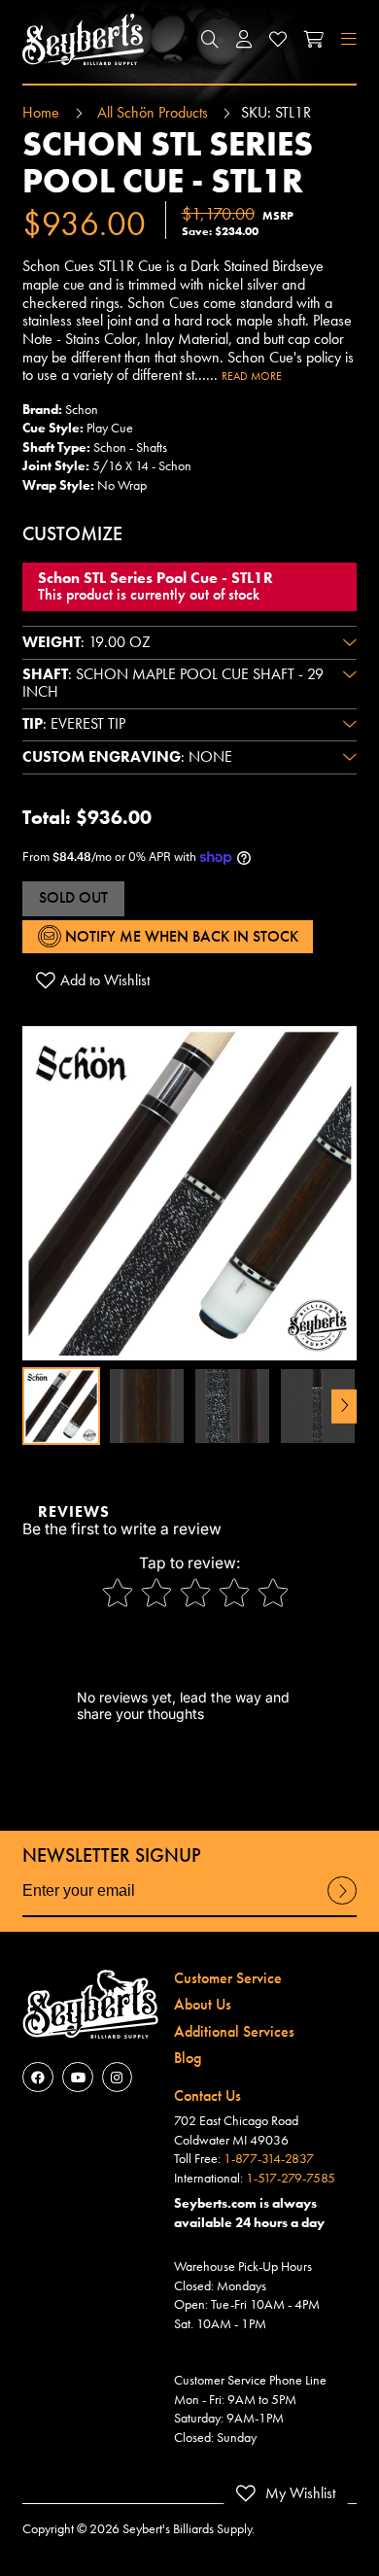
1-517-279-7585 (291, 2178)
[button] (210, 39)
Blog (188, 2058)
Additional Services (234, 2032)
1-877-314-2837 (269, 2159)
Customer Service (228, 1978)
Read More (252, 377)
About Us (203, 2005)
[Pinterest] (117, 2077)
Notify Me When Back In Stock (180, 937)
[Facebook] (37, 2077)
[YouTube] (77, 2077)
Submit (342, 1904)
